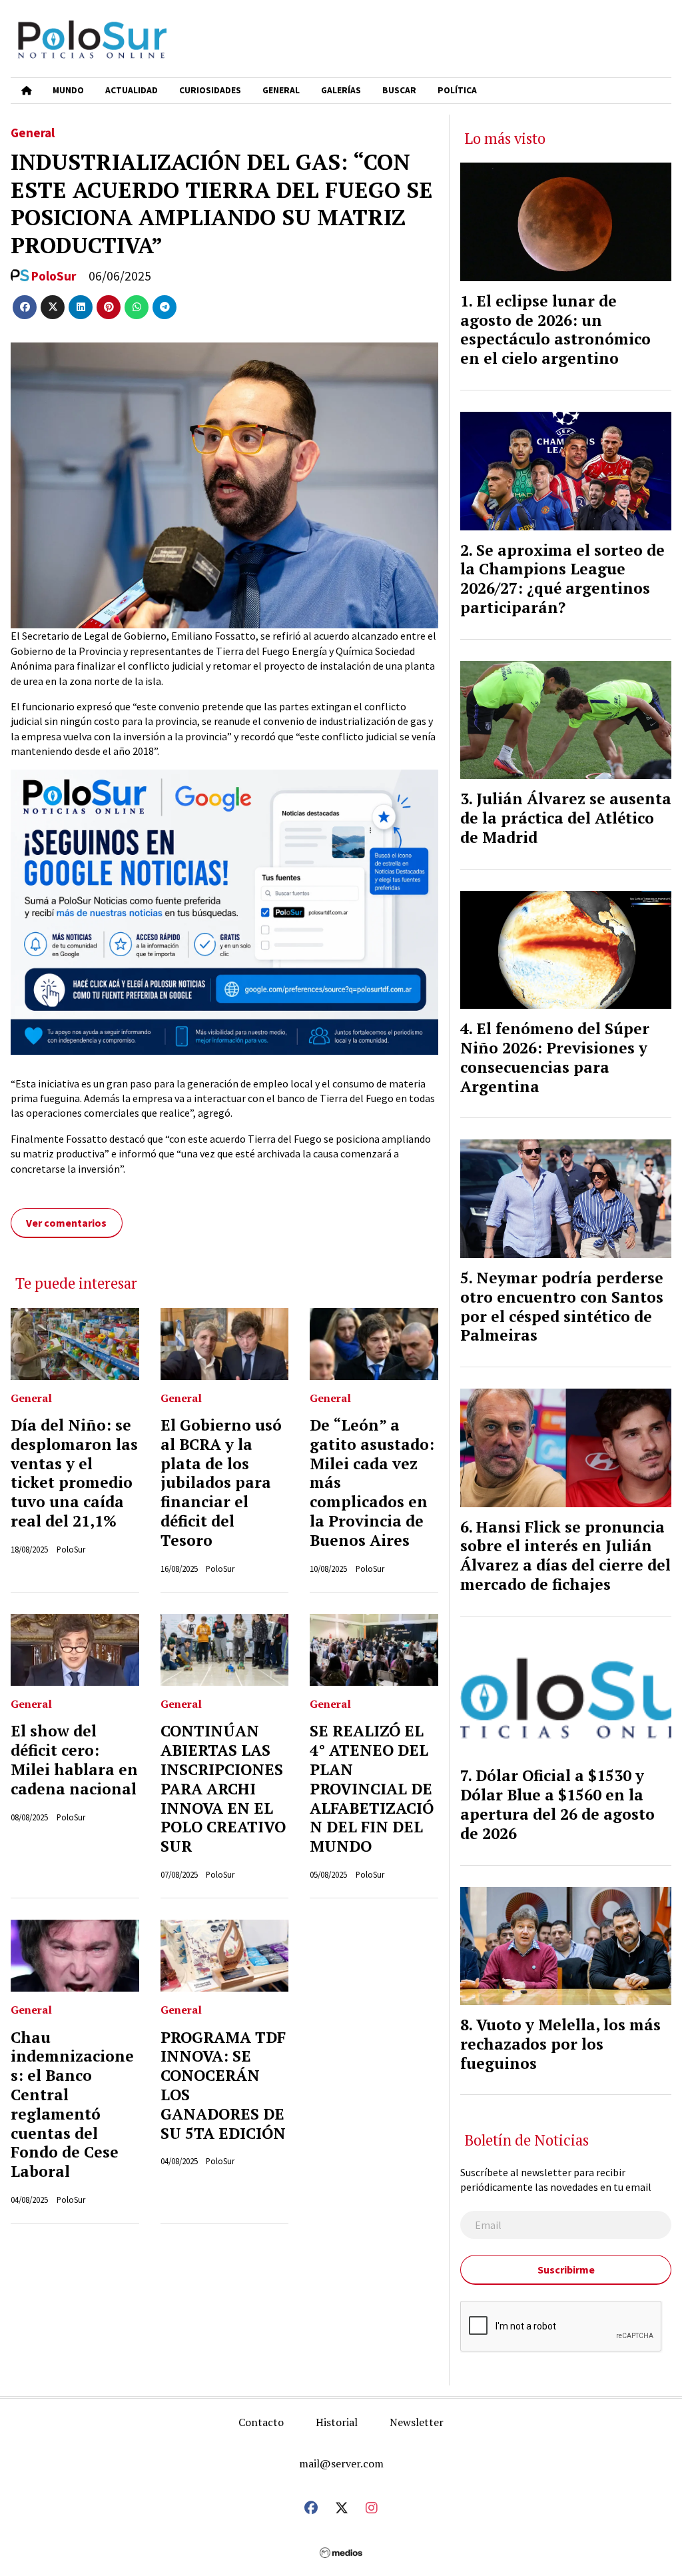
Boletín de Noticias (527, 2140)
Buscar (399, 90)
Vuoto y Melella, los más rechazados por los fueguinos (560, 2044)
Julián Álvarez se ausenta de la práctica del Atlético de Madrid (566, 818)
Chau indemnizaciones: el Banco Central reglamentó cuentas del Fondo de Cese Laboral (72, 2105)
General (281, 90)
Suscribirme (566, 2269)
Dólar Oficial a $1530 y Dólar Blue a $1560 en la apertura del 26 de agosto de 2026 (557, 1804)
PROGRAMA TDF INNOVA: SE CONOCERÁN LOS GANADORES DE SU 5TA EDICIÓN (223, 2085)
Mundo (68, 90)
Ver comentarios (66, 1223)
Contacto (261, 2422)
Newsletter (417, 2422)
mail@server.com (341, 2463)
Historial (337, 2422)
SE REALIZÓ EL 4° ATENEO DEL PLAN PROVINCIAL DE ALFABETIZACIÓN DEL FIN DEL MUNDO (372, 1788)
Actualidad (132, 90)
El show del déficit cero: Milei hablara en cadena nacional (74, 1759)
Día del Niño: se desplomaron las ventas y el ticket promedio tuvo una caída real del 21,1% (74, 1473)
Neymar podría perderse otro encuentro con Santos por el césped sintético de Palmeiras (562, 1306)
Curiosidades (210, 90)
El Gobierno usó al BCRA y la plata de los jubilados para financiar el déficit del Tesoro (221, 1483)
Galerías (341, 90)
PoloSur (54, 276)
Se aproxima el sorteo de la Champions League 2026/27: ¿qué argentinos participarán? (562, 579)
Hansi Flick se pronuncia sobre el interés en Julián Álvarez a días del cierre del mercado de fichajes (565, 1556)
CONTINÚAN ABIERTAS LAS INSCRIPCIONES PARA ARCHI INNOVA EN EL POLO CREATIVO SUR (223, 1788)
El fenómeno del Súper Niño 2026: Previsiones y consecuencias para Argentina (555, 1057)
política (457, 90)
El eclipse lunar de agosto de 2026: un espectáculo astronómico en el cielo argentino (555, 329)
